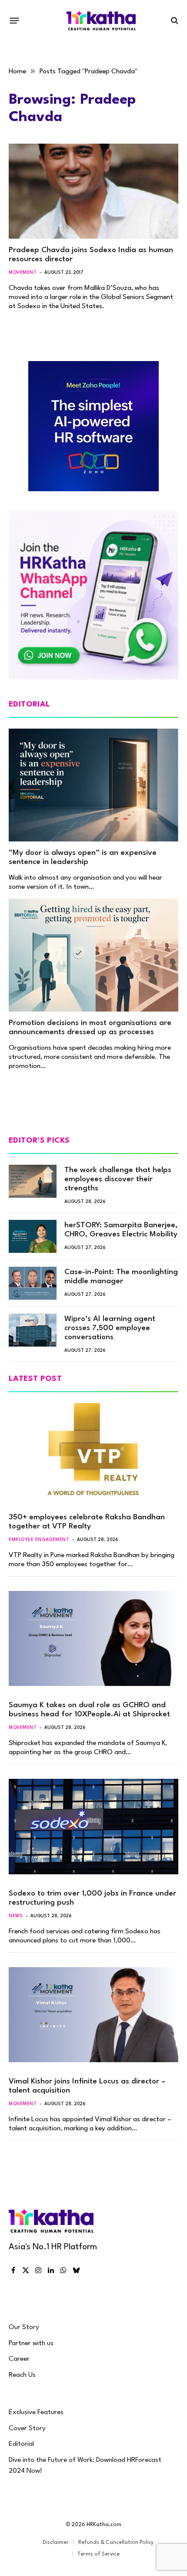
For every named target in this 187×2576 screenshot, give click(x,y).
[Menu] (15, 20)
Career (19, 2359)
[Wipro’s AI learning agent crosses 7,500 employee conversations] (33, 1330)
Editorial (21, 2444)
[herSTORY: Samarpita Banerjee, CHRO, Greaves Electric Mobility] (33, 1236)
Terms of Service (99, 2554)
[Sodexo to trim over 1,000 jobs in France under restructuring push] (93, 1826)
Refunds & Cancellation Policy (116, 2543)
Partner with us (31, 2343)
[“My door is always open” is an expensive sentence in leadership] (93, 785)
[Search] (174, 21)
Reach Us (22, 2375)
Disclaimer (56, 2543)
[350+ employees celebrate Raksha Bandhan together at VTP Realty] (93, 1451)
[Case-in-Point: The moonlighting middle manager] (33, 1283)
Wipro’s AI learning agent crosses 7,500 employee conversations (110, 1328)
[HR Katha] (101, 21)
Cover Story (27, 2428)
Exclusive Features (36, 2412)
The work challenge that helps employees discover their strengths (118, 1179)
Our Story (24, 2327)
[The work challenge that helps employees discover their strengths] (33, 1181)
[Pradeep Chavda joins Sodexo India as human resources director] (93, 191)
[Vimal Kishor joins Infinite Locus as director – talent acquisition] (93, 2015)
